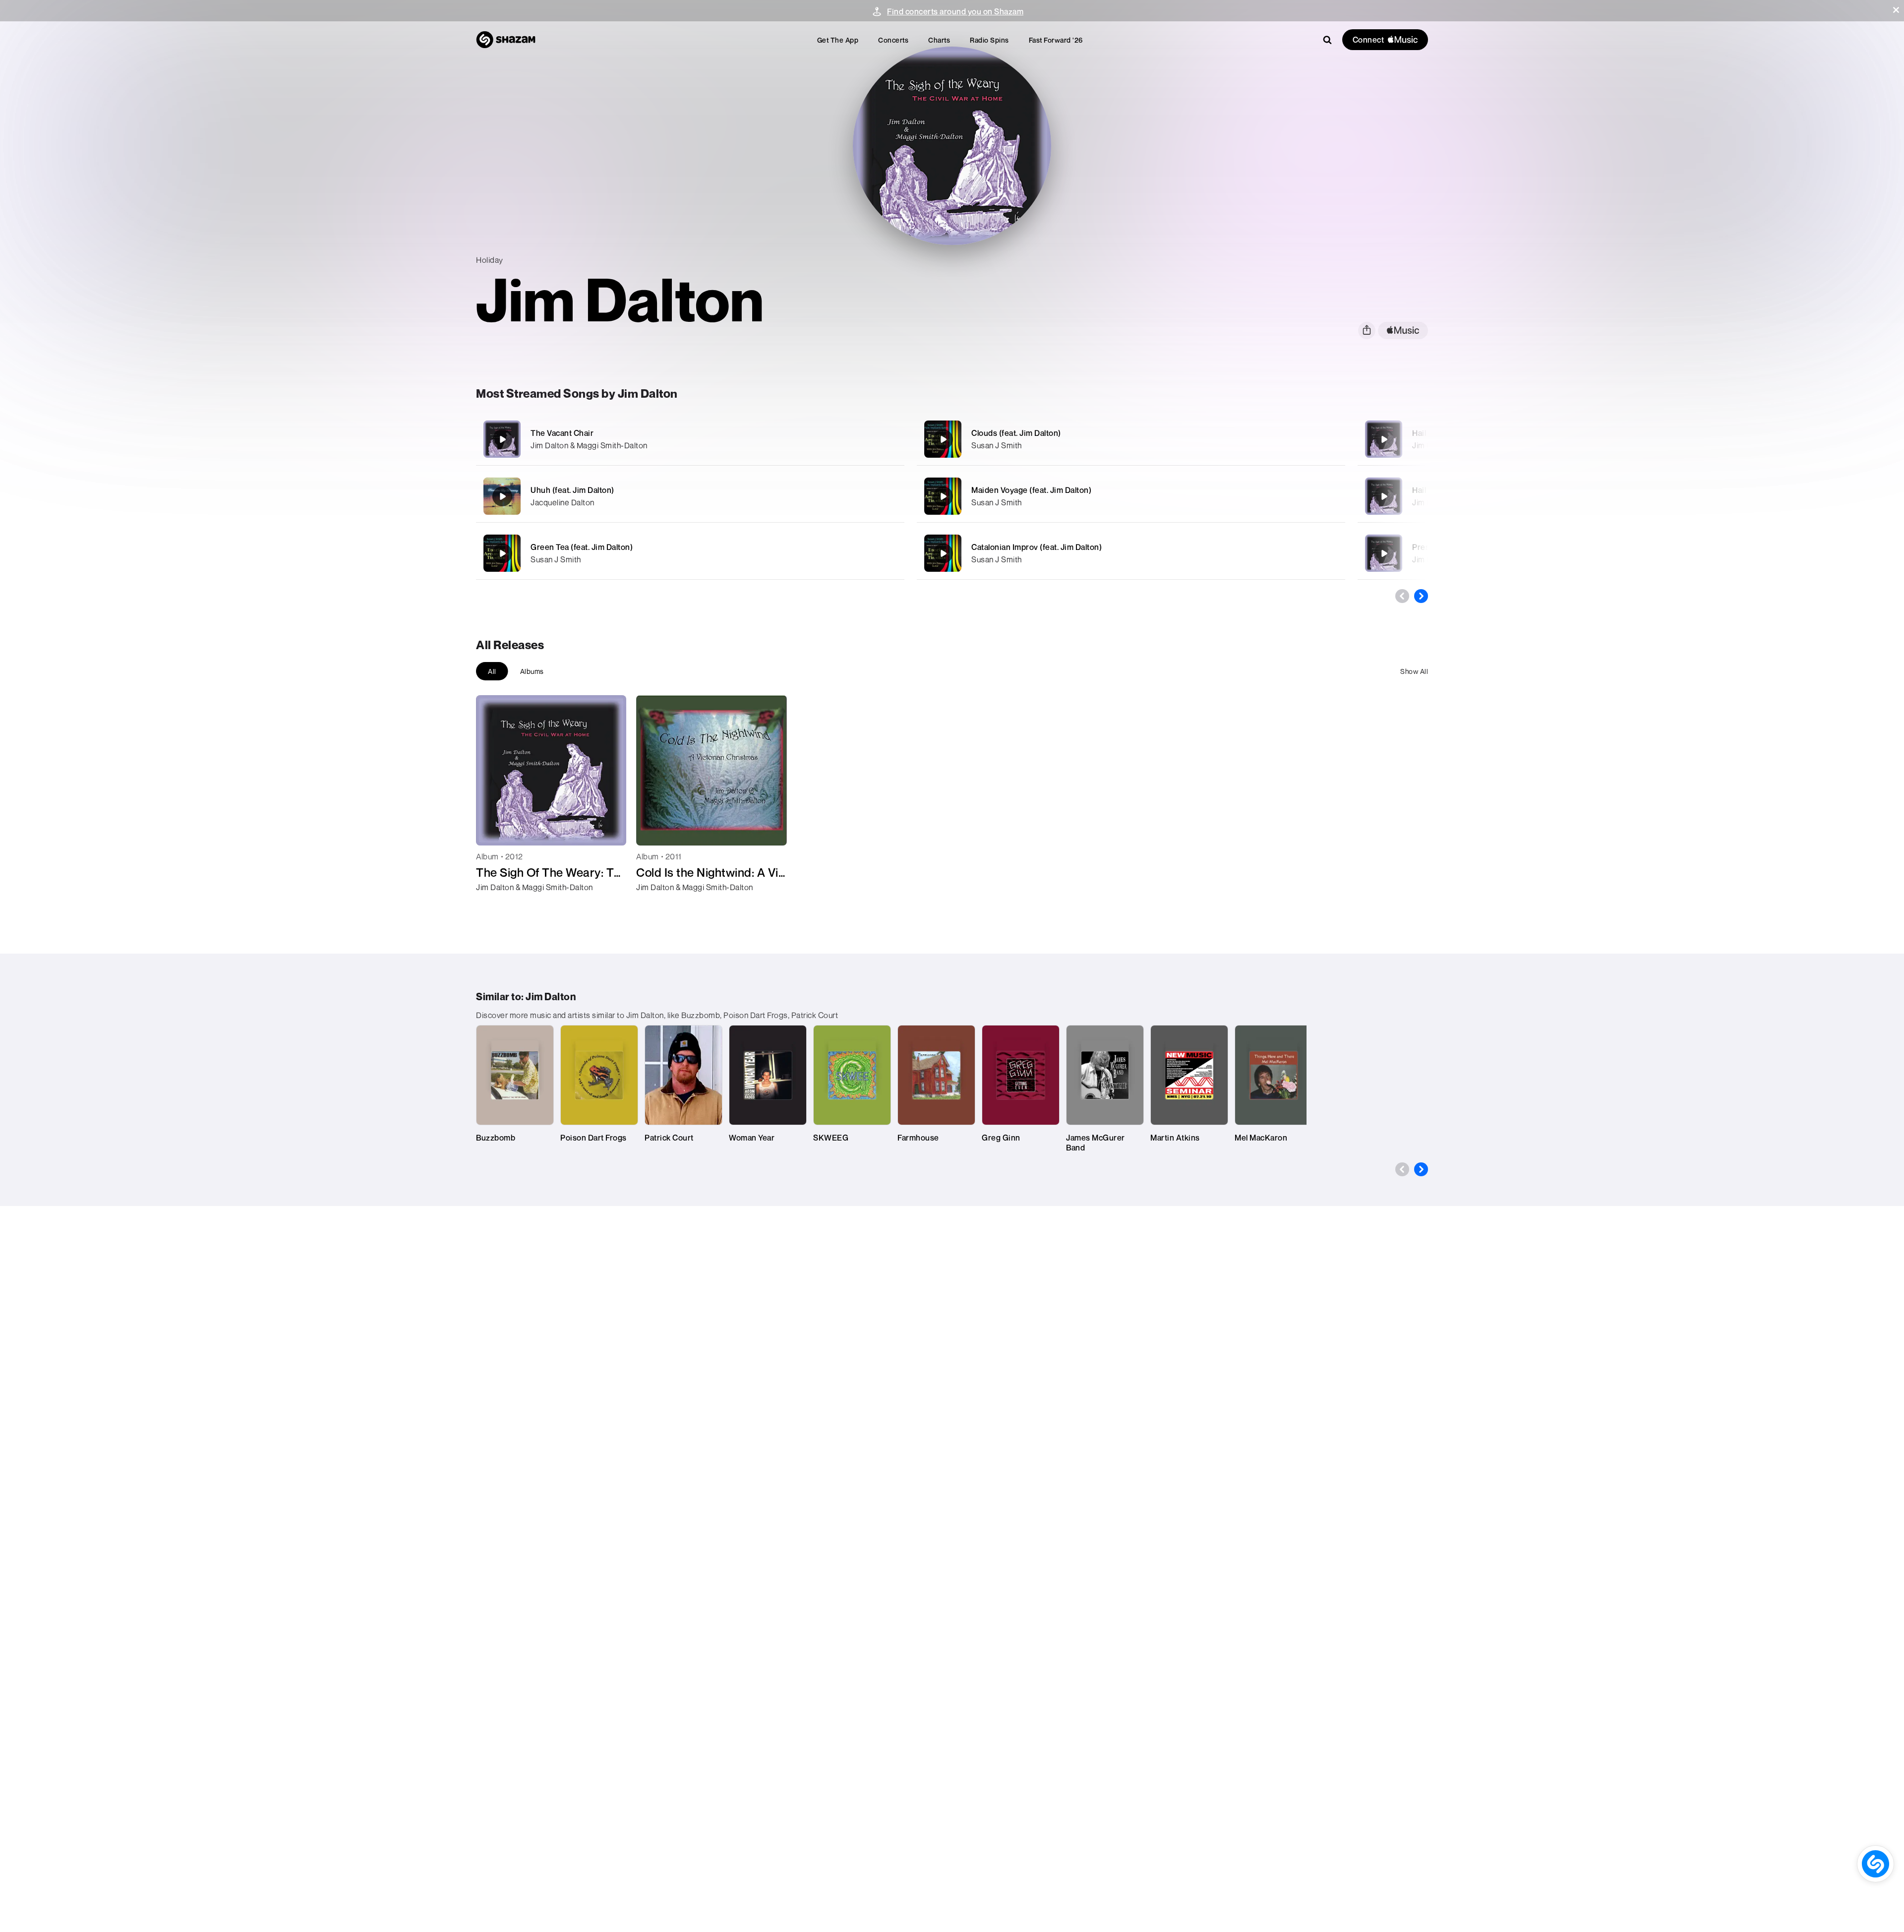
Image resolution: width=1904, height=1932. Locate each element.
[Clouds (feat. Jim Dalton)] (1131, 439)
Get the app (838, 40)
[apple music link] (1403, 331)
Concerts (893, 40)
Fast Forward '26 (1056, 40)
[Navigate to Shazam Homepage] (506, 40)
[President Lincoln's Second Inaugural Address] (1384, 553)
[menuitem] (838, 40)
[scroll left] (1402, 596)
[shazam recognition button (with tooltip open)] (1875, 1864)
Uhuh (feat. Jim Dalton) (572, 490)
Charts (939, 40)
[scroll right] (1421, 596)
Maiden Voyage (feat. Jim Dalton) (1031, 490)
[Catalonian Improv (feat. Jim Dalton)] (1131, 553)
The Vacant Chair (562, 433)
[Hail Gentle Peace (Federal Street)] (1384, 439)
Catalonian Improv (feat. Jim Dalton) (1037, 547)
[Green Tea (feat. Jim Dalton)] (690, 553)
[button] (1896, 10)
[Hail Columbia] (1384, 496)
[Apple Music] (494, 905)
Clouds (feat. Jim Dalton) (1016, 433)
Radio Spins (989, 40)
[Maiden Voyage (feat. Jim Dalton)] (1131, 496)
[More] (842, 439)
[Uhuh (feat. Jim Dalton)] (690, 496)
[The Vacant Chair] (690, 439)
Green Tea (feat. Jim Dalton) (582, 547)
